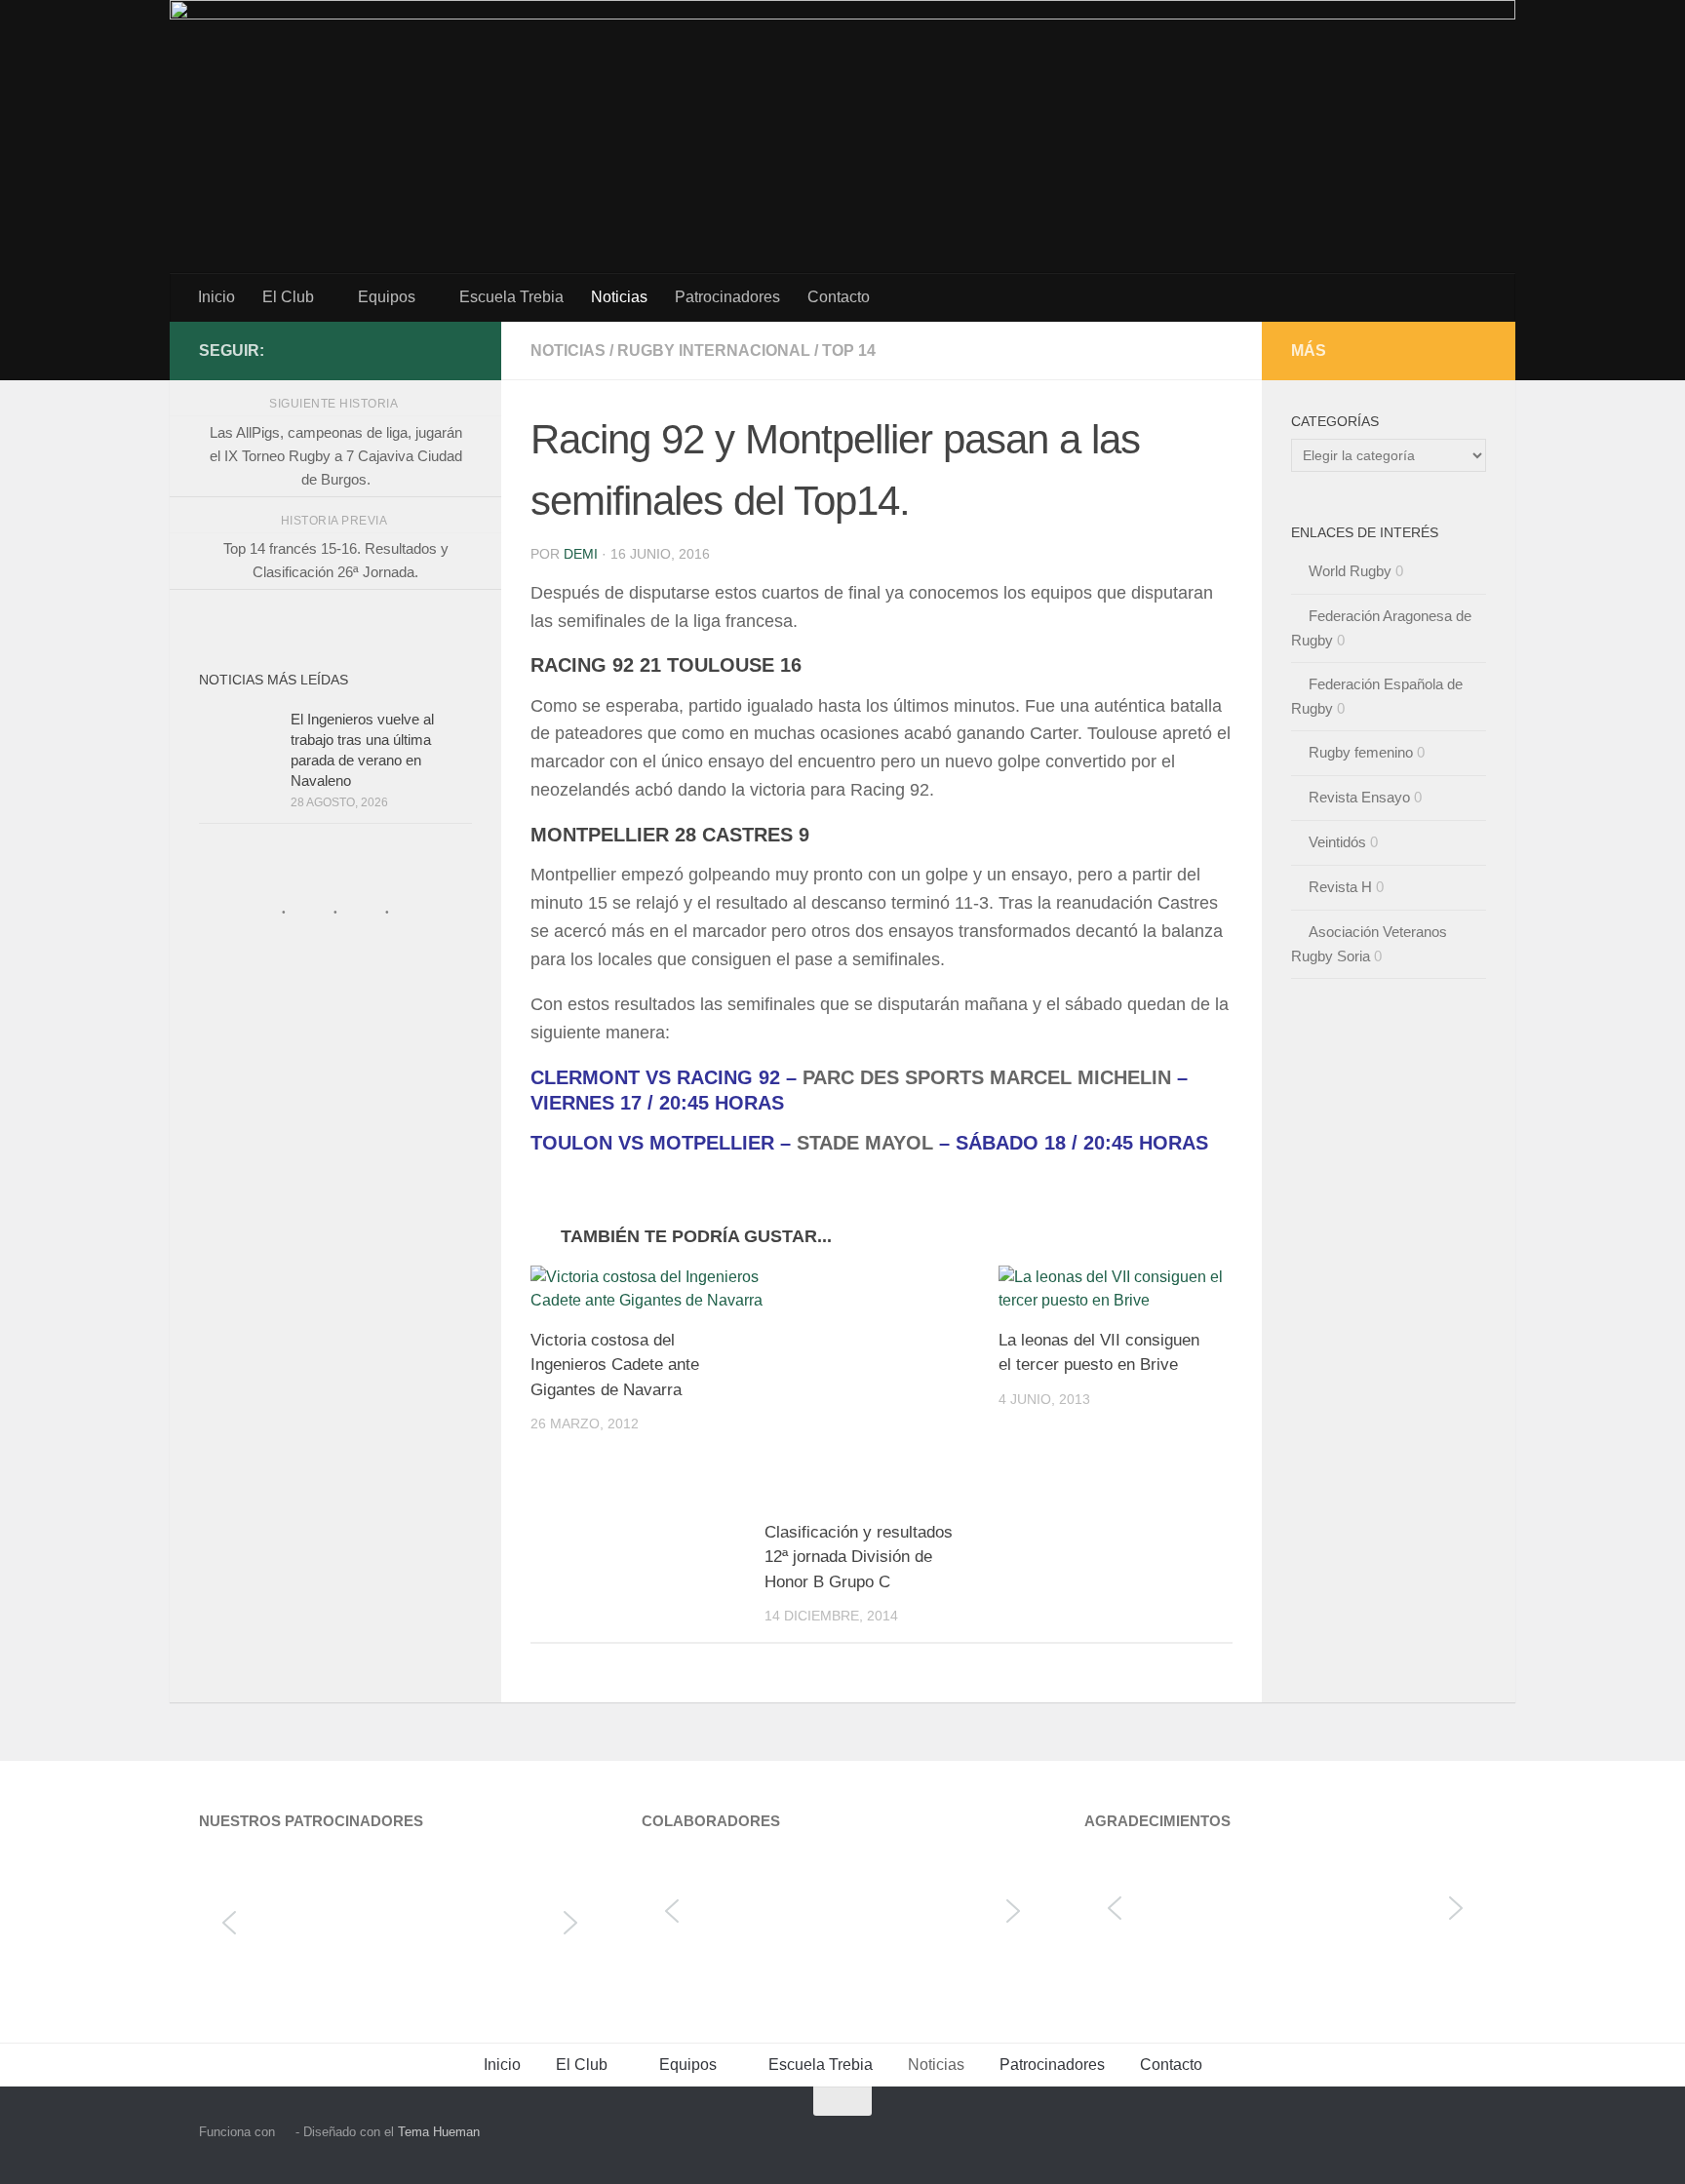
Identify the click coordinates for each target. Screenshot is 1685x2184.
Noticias (619, 297)
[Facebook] (460, 350)
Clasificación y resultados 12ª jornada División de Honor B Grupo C (859, 1557)
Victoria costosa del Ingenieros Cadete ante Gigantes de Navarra (615, 1365)
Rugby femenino (1361, 752)
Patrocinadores (727, 297)
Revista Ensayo (1359, 797)
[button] (229, 1923)
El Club (288, 297)
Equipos (387, 297)
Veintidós (1337, 842)
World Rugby (1350, 571)
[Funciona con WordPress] (285, 2132)
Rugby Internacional (714, 351)
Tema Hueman (439, 2132)
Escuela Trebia (511, 297)
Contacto (839, 297)
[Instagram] (429, 350)
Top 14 (849, 351)
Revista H (1340, 887)
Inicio (216, 297)
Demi (581, 554)
